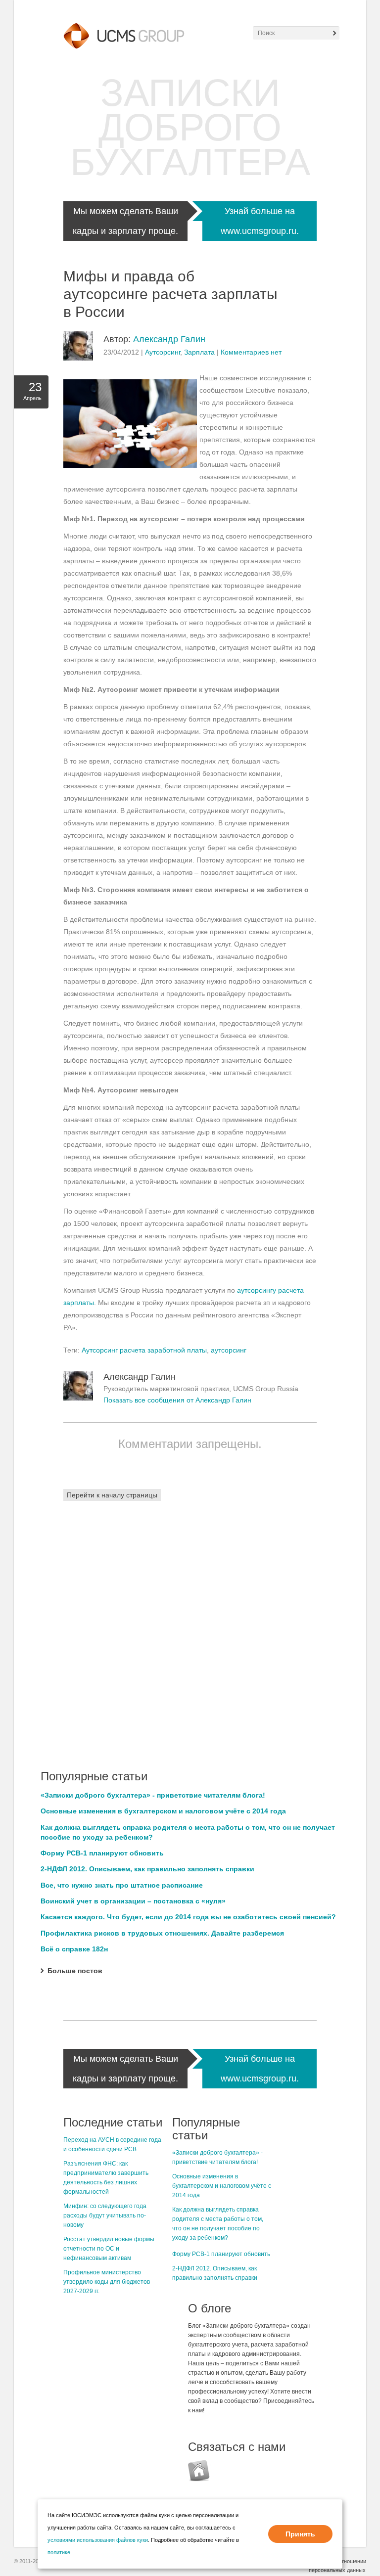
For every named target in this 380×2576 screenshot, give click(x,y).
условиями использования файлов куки (98, 2540)
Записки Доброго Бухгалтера (190, 127)
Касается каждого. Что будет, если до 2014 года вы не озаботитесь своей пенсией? (188, 1917)
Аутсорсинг (163, 352)
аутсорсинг (229, 1350)
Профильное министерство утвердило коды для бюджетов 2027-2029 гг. (107, 2282)
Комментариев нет (251, 352)
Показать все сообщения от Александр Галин (177, 1400)
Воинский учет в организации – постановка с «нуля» (133, 1901)
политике (59, 2552)
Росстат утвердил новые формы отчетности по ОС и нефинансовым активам (109, 2249)
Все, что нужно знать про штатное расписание (122, 1885)
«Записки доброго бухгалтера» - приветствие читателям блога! (153, 1795)
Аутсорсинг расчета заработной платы (144, 1350)
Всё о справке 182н (74, 1949)
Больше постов (75, 1971)
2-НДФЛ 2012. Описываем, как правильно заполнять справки (147, 1869)
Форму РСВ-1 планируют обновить (102, 1853)
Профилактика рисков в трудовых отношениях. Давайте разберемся (162, 1933)
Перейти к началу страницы (112, 1495)
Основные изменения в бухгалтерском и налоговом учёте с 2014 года (163, 1811)
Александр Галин (169, 339)
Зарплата (199, 352)
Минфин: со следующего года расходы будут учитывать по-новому (105, 2215)
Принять (300, 2534)
